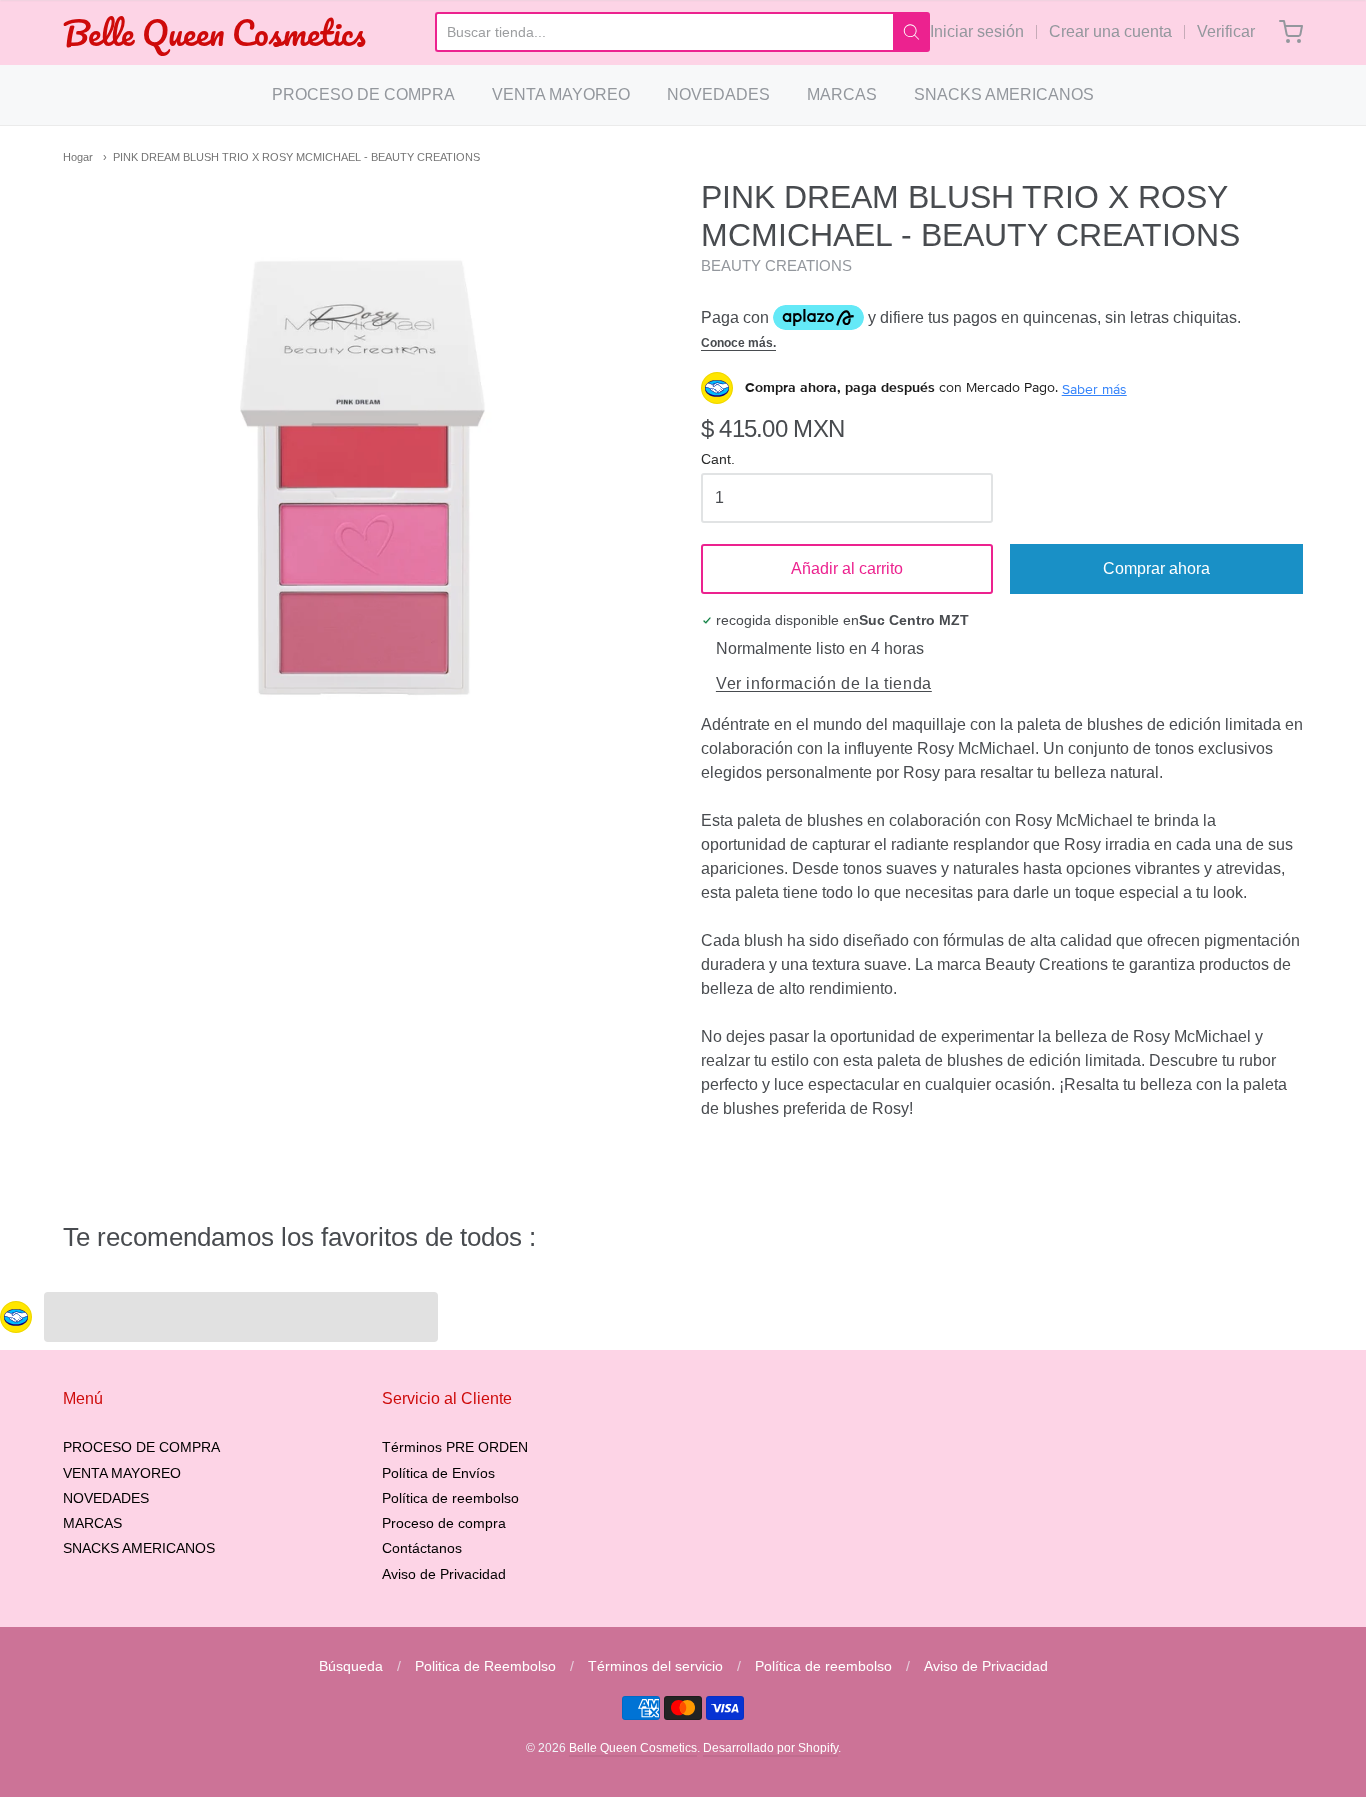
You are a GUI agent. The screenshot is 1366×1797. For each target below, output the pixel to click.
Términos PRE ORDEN (455, 1447)
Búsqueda (351, 1666)
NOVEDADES (718, 94)
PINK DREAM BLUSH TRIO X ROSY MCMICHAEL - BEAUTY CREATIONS (296, 157)
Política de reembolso (450, 1498)
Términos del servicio (655, 1666)
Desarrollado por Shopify (770, 1748)
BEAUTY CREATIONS (776, 265)
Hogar (78, 157)
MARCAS (842, 94)
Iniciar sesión (977, 31)
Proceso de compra (444, 1523)
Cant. (718, 459)
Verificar (1226, 31)
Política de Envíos (438, 1473)
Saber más (1094, 389)
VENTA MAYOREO (561, 94)
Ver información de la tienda (824, 683)
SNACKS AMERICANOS (1004, 94)
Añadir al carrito (847, 568)
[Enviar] (911, 32)
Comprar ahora (1156, 568)
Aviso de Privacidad (444, 1574)
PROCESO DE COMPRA (363, 94)
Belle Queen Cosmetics (214, 32)
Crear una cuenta (1110, 31)
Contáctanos (422, 1548)
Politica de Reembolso (485, 1666)
